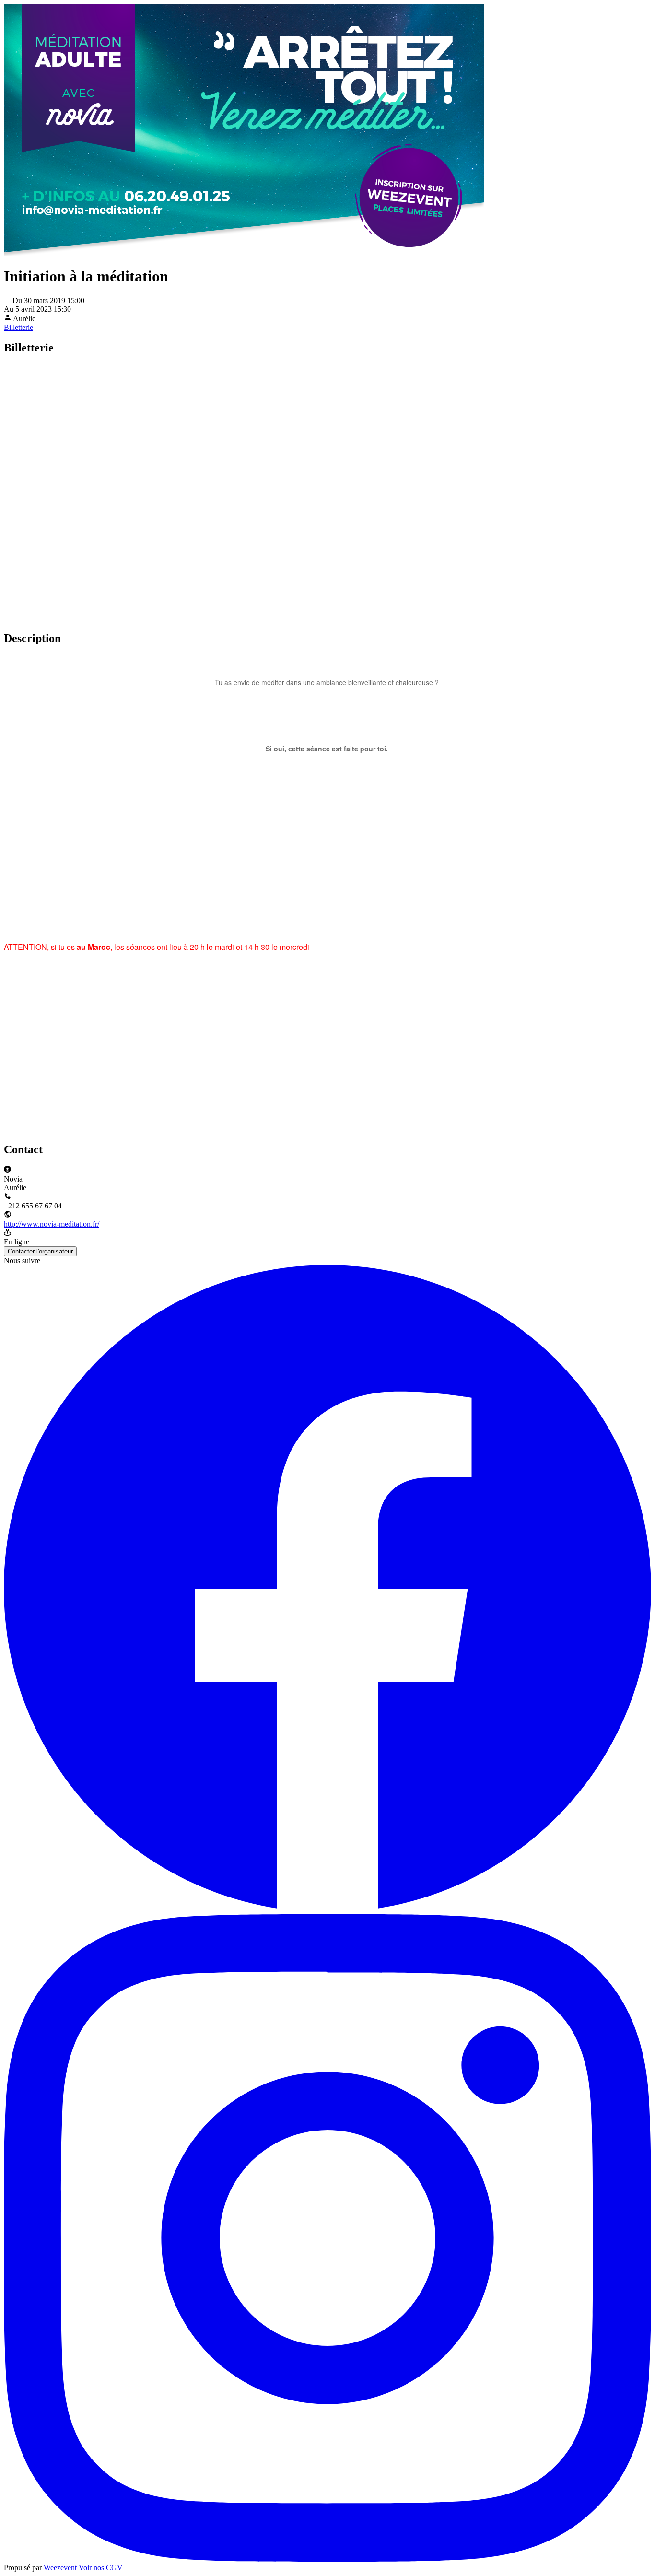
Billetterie (18, 327)
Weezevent (60, 2568)
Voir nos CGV (101, 2568)
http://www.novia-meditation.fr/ (52, 1224)
